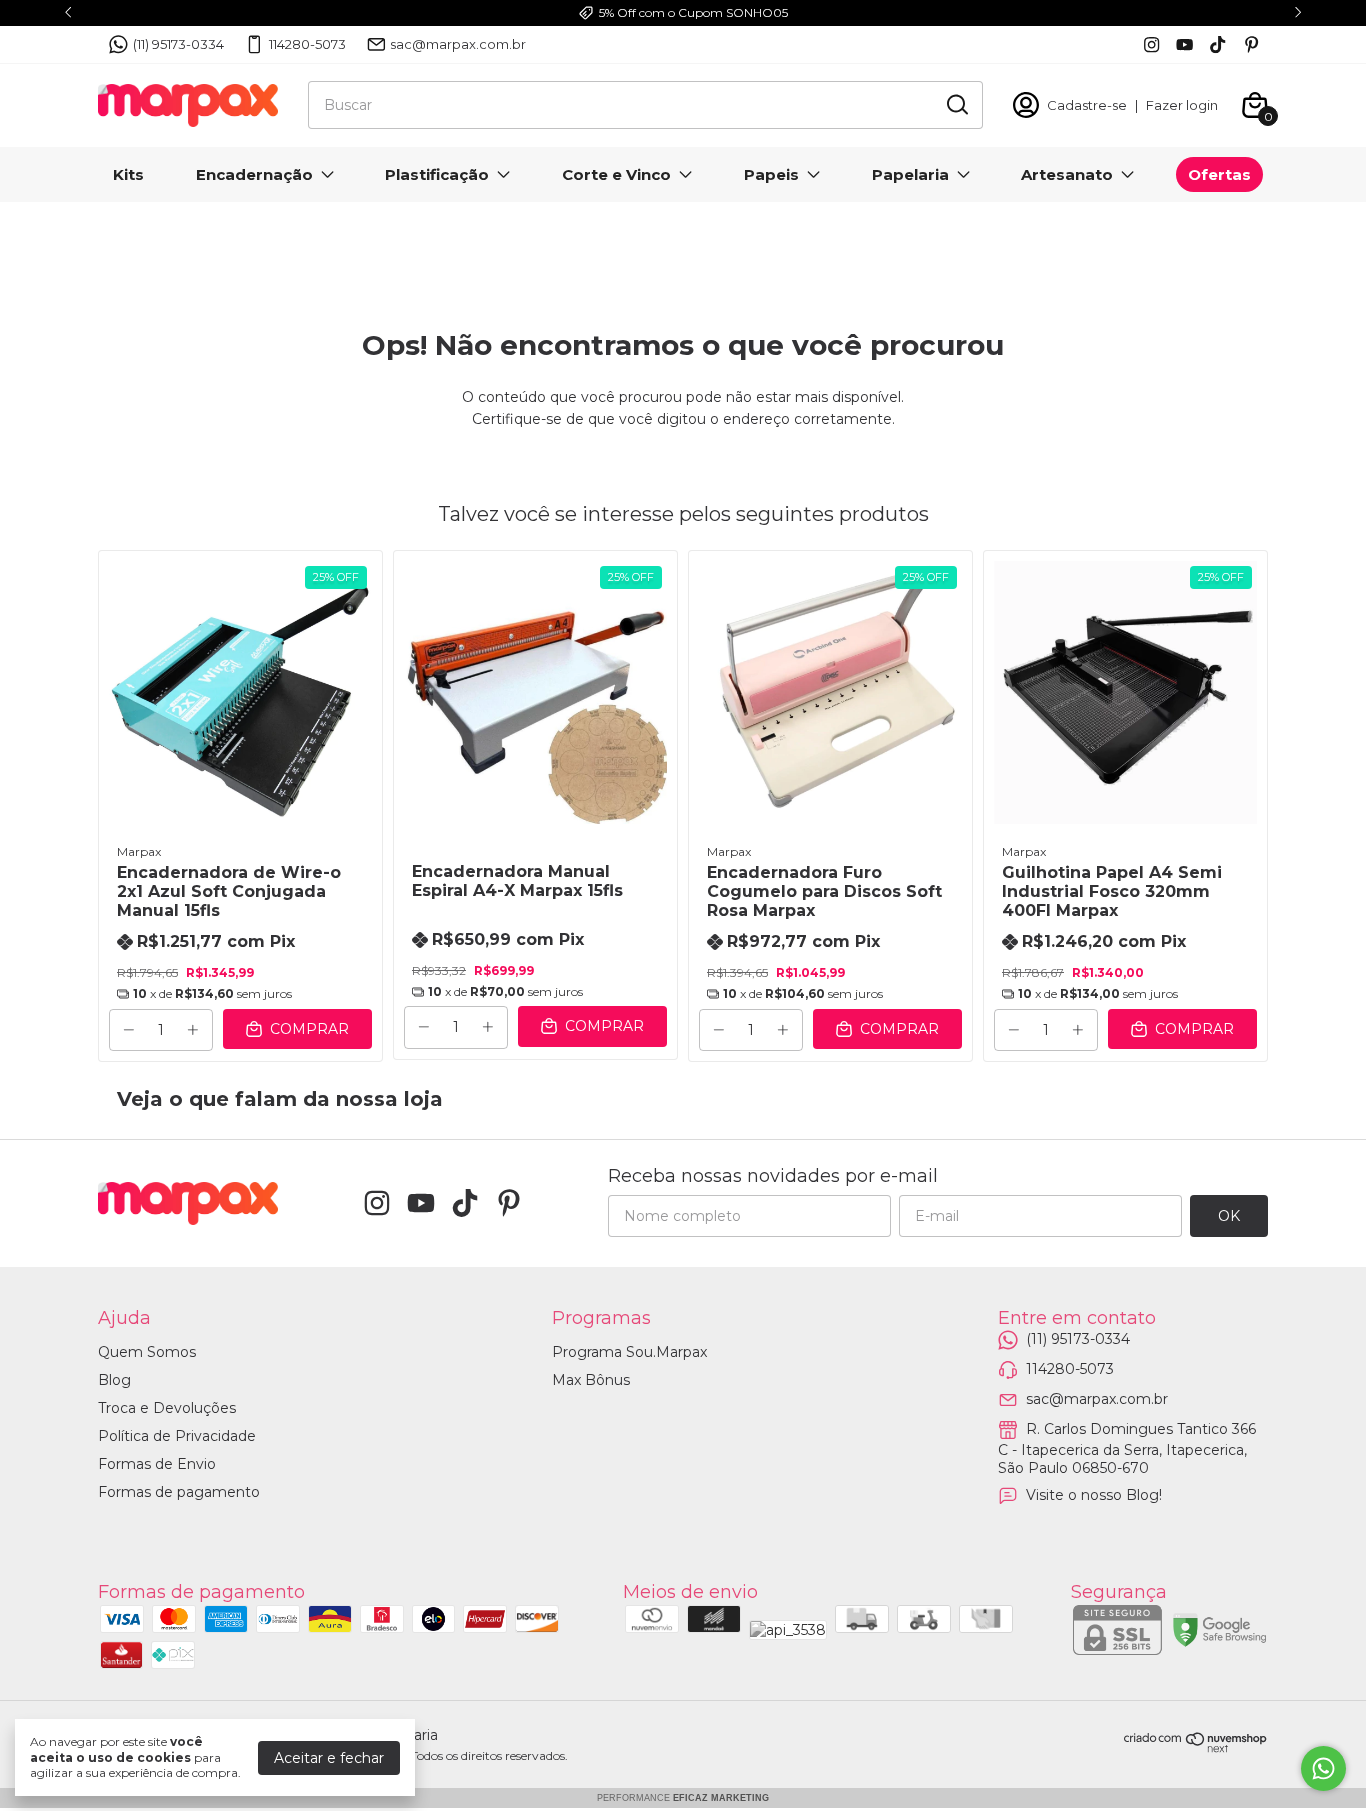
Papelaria (910, 174)
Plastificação (437, 174)
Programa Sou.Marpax (629, 1352)
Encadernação (254, 174)
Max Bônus (591, 1380)
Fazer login (1182, 105)
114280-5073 (307, 44)
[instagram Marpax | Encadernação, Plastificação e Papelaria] (1151, 44)
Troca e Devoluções (167, 1408)
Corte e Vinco (616, 174)
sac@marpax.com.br (458, 44)
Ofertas (1219, 174)
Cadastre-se (1087, 105)
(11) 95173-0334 (178, 44)
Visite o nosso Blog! (1094, 1495)
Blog (114, 1380)
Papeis (771, 174)
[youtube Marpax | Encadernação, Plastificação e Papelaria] (1184, 44)
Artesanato (1067, 174)
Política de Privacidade (177, 1436)
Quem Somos (147, 1352)
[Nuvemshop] (1196, 1748)
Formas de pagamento (179, 1492)
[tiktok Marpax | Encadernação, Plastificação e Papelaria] (1217, 44)
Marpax (139, 851)
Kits (128, 174)
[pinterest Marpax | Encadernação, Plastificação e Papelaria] (1251, 44)
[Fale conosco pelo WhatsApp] (1323, 1768)
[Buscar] (956, 104)
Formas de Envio (157, 1464)
